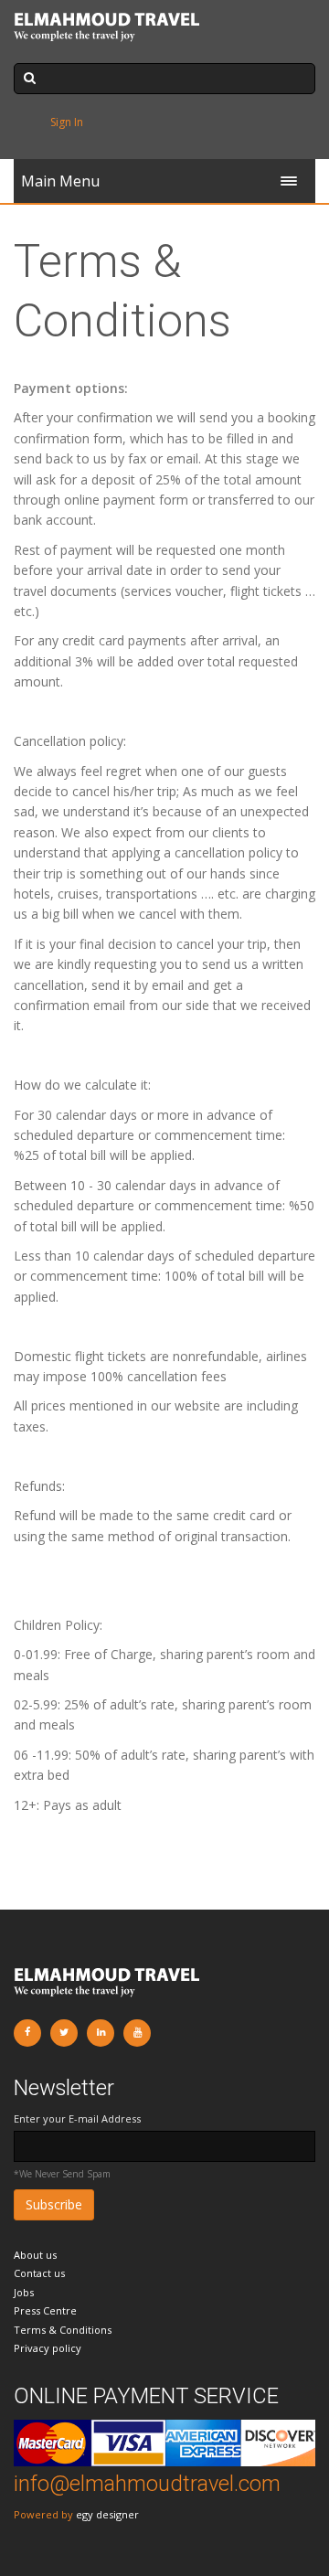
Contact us (39, 2273)
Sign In (67, 122)
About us (35, 2255)
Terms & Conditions (63, 2330)
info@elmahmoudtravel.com (147, 2484)
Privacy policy (48, 2348)
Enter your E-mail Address (77, 2118)
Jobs (24, 2292)
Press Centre (45, 2310)
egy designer (107, 2514)
